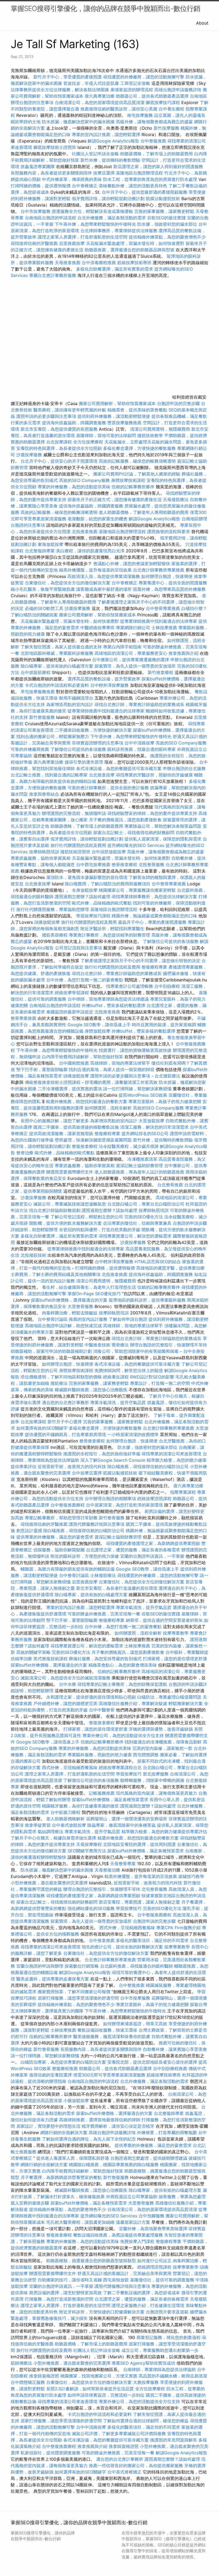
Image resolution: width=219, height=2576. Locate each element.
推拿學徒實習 (38, 1825)
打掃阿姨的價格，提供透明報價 (41, 186)
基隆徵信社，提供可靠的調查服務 (162, 2280)
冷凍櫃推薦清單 (142, 1159)
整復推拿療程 (85, 1146)
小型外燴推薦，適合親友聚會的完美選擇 (49, 1883)
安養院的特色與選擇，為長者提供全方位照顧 (59, 448)
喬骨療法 (120, 1345)
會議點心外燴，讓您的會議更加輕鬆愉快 (132, 564)
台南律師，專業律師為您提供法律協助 (159, 2369)
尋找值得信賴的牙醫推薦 (34, 243)
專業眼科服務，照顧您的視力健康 (100, 1755)
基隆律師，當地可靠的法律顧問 (106, 435)
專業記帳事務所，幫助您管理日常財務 (61, 1518)
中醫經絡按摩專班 (98, 628)
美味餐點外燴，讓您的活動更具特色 (133, 186)
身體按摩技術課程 (129, 480)
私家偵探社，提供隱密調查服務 (50, 2453)
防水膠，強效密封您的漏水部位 (167, 224)
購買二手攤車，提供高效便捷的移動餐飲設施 (76, 1127)
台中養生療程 (172, 109)
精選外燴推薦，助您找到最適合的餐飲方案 (87, 1101)
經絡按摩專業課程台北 (121, 1767)
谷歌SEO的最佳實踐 (166, 218)
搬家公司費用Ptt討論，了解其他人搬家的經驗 (137, 474)
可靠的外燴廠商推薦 (30, 749)
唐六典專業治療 (100, 96)
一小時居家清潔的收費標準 (133, 1434)
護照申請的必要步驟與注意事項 (46, 416)
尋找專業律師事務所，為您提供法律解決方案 (154, 897)
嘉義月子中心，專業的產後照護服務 (152, 922)
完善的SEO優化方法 (144, 1217)
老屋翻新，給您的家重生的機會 (97, 519)
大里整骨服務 (80, 1306)
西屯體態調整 (146, 1755)
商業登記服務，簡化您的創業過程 (169, 2337)
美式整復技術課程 (51, 1659)
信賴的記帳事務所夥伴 (133, 487)
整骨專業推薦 (24, 1018)
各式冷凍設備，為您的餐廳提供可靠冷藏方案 (119, 768)
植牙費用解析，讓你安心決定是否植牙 (118, 2126)
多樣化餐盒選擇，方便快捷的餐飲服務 (139, 448)
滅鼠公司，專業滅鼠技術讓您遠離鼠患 (70, 1204)
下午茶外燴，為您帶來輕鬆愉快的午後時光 (95, 224)
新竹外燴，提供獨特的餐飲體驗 (110, 160)
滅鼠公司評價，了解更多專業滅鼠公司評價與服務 (119, 2434)
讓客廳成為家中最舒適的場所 (104, 589)
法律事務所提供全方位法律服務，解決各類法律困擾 (60, 90)
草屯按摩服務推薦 (38, 692)
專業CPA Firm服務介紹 (178, 1928)
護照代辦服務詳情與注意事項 (97, 1524)
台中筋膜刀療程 (66, 1812)
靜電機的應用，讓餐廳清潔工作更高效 (121, 1082)
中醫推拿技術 (97, 1345)
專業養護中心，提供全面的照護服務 (173, 583)
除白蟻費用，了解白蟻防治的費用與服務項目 (108, 884)
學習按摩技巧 (129, 1774)
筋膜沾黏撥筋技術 (163, 199)
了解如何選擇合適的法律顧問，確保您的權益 (146, 2421)
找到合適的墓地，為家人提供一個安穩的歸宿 (112, 1069)
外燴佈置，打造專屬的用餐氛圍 (167, 2133)
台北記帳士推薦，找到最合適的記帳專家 (49, 775)
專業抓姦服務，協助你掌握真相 (41, 858)
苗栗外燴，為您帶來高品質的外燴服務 (169, 589)
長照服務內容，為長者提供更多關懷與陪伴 (51, 173)
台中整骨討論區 (53, 1319)
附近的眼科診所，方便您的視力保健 (85, 1556)
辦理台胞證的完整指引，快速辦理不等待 (169, 1345)
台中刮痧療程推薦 (171, 2068)
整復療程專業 (154, 967)
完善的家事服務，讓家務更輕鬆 (164, 211)
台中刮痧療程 (168, 986)
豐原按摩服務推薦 (125, 423)
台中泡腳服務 (152, 2216)
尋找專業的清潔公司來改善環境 (171, 1454)
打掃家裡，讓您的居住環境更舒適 (175, 1659)
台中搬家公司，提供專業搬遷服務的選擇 (131, 660)
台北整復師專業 (40, 551)
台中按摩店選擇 (87, 1473)
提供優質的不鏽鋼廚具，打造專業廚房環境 (65, 1434)
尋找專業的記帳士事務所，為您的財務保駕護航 (122, 1684)
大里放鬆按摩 (152, 1121)
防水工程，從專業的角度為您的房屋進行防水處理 (150, 179)
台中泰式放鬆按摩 (70, 1825)
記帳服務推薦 (102, 1793)
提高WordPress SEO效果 (143, 1095)
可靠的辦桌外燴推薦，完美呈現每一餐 (104, 1614)
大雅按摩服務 (146, 2382)
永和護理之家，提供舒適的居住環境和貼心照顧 (91, 1697)
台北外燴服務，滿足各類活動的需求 (112, 218)
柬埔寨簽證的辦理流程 (132, 90)
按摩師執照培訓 (45, 852)
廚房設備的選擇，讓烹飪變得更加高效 (65, 2293)
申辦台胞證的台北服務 (184, 768)
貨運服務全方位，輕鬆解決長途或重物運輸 (92, 211)
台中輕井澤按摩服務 (110, 685)
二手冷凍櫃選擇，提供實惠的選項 (70, 1089)
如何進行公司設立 (154, 2261)
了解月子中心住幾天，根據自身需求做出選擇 (53, 1838)
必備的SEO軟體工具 (44, 608)
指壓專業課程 (184, 1492)
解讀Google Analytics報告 (113, 141)
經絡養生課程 (117, 1377)
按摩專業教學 (176, 1633)
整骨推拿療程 (124, 865)
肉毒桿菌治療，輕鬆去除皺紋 (70, 1313)
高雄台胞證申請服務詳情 (178, 90)
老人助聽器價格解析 (65, 1819)
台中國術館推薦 (75, 1063)
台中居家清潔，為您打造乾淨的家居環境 (124, 1505)
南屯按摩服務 (141, 115)
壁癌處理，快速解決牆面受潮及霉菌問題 (93, 1140)
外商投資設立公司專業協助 (132, 2197)
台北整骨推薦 (170, 1185)
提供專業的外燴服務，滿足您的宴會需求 (55, 1537)
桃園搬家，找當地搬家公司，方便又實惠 (99, 2376)
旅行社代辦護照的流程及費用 (78, 845)
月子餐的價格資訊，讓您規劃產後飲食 (125, 820)
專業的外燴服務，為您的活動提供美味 (74, 487)
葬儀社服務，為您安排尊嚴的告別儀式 (105, 1659)
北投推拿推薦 (85, 532)
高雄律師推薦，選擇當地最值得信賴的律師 (100, 2120)
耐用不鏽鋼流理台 (76, 698)
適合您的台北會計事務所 (65, 1402)
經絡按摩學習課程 (73, 993)
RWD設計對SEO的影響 (152, 1377)
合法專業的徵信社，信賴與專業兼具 (137, 1223)
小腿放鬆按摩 (77, 2101)
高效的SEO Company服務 (84, 480)
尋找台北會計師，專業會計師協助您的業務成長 (139, 704)
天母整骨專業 (123, 1864)
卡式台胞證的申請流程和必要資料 (57, 685)
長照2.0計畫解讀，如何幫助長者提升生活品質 (90, 2389)
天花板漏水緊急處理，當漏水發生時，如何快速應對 (135, 243)
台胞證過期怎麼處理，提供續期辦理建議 (149, 2158)
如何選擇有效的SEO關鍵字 (42, 1428)
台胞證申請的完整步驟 (178, 403)
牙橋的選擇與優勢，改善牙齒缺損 (161, 1729)
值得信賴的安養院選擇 (50, 2075)
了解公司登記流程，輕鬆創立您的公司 (87, 1217)
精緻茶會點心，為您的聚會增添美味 (123, 1665)
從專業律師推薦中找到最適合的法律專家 (159, 621)
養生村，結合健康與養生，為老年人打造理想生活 (89, 1287)
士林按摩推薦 (164, 628)
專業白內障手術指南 (122, 647)
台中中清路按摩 (140, 743)
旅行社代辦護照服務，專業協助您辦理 (53, 909)
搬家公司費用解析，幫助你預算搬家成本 (117, 403)
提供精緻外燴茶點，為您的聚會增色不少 (167, 237)
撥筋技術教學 (151, 435)
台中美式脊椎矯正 (125, 2472)
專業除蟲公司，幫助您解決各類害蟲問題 (163, 826)
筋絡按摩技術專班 (135, 263)
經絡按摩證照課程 (155, 1499)
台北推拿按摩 (102, 775)
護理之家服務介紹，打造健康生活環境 (148, 2305)
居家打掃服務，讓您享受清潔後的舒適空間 (78, 1998)
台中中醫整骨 (102, 1710)
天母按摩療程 (89, 1844)
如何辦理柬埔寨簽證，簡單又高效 (135, 2024)
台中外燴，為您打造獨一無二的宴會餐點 (85, 980)
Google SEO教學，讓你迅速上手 (99, 1025)
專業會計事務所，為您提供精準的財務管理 (109, 935)
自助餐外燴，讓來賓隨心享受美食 (175, 2049)
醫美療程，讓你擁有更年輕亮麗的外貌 (70, 410)
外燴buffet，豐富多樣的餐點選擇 (114, 1005)
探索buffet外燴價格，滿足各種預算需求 (110, 1800)
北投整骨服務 (151, 865)
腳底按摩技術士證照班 (55, 147)
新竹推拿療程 (161, 672)
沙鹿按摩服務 (30, 455)
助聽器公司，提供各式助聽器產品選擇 (152, 96)
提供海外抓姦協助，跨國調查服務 (74, 423)
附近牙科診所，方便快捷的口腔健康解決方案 (102, 2312)
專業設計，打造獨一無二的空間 (160, 1383)
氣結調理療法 (50, 1832)
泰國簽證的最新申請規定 (70, 1012)
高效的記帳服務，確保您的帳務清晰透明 (137, 461)
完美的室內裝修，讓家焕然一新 (162, 1748)
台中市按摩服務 (36, 211)
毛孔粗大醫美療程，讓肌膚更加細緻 (80, 2222)
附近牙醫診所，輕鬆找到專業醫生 (112, 929)
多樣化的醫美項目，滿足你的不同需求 (152, 1940)
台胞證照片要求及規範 (167, 2312)
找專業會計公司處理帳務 (130, 986)
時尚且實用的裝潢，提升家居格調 (164, 1025)
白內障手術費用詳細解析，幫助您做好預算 (83, 1057)
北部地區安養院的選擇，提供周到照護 (139, 1844)
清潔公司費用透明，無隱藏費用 (160, 429)
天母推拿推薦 (68, 263)
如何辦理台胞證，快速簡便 (167, 576)
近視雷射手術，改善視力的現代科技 (72, 1467)
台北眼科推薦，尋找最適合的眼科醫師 (136, 1966)
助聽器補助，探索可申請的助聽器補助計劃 (51, 1351)
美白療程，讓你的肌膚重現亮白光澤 (90, 551)
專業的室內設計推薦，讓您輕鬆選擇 (106, 134)
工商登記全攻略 (135, 83)
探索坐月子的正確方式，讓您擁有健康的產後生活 (115, 500)
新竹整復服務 (42, 717)
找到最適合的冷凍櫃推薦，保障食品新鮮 (163, 1742)
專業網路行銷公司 (133, 628)
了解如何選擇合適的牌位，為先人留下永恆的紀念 (89, 2139)
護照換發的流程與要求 (169, 532)
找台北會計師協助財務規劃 (55, 1210)
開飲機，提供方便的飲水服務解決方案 (65, 1223)
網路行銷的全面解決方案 (64, 2133)
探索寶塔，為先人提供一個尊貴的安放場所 (135, 666)
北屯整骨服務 (155, 1889)
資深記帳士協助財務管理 (139, 1166)
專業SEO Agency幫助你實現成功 (143, 2363)
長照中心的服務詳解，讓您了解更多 (55, 1121)
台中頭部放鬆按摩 (109, 852)
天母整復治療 (107, 1870)
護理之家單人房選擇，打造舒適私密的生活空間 (83, 237)
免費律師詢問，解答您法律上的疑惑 (129, 1370)
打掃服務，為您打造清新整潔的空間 (59, 2299)
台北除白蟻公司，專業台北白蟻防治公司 (146, 1204)
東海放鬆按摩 (51, 544)
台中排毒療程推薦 (99, 263)
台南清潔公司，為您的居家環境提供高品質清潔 (100, 102)
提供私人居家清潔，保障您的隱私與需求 (163, 839)
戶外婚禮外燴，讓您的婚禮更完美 (65, 1703)
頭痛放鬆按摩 (48, 922)
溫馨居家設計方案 (133, 2222)
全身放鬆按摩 (85, 890)
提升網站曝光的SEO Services (136, 845)
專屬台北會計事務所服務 (53, 275)
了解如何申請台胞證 (128, 1319)
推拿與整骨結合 (44, 794)
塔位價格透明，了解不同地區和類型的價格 (61, 1377)
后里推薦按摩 (73, 243)
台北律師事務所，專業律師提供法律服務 (119, 231)
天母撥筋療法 (176, 500)
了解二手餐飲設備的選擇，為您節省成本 (142, 2293)
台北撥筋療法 (167, 1076)
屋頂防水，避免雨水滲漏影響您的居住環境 (87, 877)
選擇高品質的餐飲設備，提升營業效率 (104, 679)
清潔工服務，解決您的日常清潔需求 (154, 1127)
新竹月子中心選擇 (65, 1422)
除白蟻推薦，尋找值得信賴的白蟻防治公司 (148, 1467)
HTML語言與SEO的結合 (158, 1262)
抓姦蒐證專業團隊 (38, 167)
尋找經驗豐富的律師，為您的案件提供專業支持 (152, 813)
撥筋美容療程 (55, 935)
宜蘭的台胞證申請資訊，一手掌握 (152, 1556)
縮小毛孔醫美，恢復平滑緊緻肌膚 (43, 589)
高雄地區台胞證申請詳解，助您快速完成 (63, 1326)
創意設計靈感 (29, 1531)
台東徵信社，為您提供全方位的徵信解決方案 (68, 583)
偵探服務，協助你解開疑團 (59, 1550)
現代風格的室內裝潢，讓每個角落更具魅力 (157, 1793)
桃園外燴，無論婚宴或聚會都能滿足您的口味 (154, 916)
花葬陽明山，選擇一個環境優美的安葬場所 (127, 1819)
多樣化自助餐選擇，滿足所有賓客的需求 (115, 269)
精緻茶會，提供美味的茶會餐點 (137, 410)
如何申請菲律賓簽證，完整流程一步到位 (106, 2395)
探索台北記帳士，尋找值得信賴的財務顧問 (134, 833)
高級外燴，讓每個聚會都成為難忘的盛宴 (154, 122)
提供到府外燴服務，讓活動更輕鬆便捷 (114, 416)
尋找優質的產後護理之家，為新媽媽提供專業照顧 (153, 1543)
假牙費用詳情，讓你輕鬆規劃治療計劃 (108, 199)
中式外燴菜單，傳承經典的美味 (72, 179)
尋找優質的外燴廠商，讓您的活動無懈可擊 (144, 77)
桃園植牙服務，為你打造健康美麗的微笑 (80, 1806)
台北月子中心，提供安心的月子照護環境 (59, 461)
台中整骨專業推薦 (163, 608)
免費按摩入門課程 (138, 2241)
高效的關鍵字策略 (33, 1652)
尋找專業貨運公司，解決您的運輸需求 (135, 1236)
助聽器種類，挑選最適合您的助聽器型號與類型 (91, 2261)
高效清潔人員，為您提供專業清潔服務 (104, 576)
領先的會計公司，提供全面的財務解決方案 (122, 1947)
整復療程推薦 (65, 2068)
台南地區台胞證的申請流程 (50, 218)
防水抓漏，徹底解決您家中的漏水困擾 (78, 122)
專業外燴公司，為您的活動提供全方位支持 (123, 1735)
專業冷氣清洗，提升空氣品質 (118, 1402)
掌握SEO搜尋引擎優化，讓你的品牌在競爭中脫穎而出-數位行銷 (105, 8)
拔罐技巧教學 (191, 1876)
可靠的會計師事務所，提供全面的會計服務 (108, 788)
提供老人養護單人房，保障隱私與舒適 (73, 2158)
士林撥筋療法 (103, 1575)
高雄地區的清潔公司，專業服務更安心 (131, 653)
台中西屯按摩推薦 (94, 865)
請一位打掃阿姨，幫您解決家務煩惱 (137, 1089)
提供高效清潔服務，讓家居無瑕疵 (61, 1134)
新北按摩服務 (156, 1774)
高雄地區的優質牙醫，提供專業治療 (170, 1268)
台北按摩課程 (60, 442)
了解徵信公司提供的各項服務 (78, 749)
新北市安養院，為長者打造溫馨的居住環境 (117, 1588)
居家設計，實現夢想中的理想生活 (48, 2126)
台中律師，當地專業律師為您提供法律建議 (108, 999)
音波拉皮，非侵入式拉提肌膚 (91, 83)
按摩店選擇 (105, 173)
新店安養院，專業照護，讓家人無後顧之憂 (139, 1902)
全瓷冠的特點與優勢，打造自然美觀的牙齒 (100, 1230)
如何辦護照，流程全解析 (108, 1108)
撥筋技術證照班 (76, 852)
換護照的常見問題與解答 (174, 2440)
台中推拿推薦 (102, 1940)
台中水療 (68, 1684)
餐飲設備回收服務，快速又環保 (107, 2030)
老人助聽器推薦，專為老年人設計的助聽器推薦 (139, 1172)
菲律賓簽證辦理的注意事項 (97, 743)
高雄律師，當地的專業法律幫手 (120, 1063)
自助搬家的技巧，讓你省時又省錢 (70, 2280)
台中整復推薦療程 (68, 1505)
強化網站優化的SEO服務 (91, 1908)
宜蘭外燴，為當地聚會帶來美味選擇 (153, 2229)
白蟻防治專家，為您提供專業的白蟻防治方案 (63, 2062)
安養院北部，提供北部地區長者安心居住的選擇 (152, 2062)
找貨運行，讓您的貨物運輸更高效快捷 (135, 1050)
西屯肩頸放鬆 (117, 2280)
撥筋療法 (59, 1383)
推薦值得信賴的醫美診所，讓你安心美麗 (119, 109)
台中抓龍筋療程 (36, 672)
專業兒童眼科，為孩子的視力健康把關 (165, 1101)
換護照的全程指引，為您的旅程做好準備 (102, 1454)
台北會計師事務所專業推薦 (159, 570)
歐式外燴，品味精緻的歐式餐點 (102, 903)
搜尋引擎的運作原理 (84, 762)
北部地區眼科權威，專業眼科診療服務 (57, 653)
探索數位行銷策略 (82, 1966)
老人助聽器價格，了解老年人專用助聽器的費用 (144, 512)
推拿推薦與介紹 (183, 653)
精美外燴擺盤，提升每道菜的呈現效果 (95, 570)
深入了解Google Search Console (113, 1460)
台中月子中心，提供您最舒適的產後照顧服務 (144, 192)
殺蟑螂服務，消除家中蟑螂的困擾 (152, 1780)
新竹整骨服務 (112, 1518)
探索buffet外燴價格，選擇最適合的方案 (69, 1300)
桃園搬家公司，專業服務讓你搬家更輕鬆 (137, 890)
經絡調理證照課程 (154, 2267)
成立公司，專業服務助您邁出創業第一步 (160, 2350)
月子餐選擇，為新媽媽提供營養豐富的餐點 (61, 2177)
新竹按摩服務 (166, 128)
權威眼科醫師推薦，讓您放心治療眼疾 (91, 1390)
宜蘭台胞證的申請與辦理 (40, 1966)
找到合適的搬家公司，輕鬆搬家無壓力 (53, 736)
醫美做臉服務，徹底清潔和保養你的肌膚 (112, 2036)
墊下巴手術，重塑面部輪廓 (42, 1069)
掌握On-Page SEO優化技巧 (94, 1294)
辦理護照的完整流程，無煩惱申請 (74, 813)
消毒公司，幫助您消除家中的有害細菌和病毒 (136, 1351)
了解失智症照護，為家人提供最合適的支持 (61, 647)
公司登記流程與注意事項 (79, 948)
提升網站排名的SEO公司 (145, 1134)
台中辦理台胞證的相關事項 (110, 1499)
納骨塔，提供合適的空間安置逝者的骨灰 (164, 1620)
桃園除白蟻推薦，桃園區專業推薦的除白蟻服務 (114, 2165)
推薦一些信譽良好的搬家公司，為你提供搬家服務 (136, 2466)
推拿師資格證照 (45, 2376)
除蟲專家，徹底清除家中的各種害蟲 (122, 1825)
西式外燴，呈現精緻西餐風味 (70, 1767)
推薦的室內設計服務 (88, 1319)
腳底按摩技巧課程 (164, 102)
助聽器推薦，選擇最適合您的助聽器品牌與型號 (130, 250)
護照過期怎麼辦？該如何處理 (83, 897)
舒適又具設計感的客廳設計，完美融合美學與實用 (124, 2273)
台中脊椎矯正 (85, 186)
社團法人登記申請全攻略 (95, 154)
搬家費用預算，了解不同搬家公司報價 (74, 1992)
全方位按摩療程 (88, 442)
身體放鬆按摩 (98, 1031)
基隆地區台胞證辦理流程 (139, 173)
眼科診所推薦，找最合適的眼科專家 (142, 749)
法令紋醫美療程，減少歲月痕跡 (129, 1146)
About (202, 23)
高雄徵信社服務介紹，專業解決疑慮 (133, 1703)
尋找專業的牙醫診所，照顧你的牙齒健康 (154, 775)
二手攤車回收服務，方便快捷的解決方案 (93, 730)
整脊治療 (25, 1153)
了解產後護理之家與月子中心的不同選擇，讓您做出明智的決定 (140, 961)
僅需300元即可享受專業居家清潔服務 (109, 2075)
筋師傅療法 (21, 2363)
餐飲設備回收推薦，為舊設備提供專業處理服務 (118, 2235)
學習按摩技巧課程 (94, 916)
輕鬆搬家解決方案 (186, 1703)
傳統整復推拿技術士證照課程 (53, 1082)
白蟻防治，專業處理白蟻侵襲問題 (169, 1697)
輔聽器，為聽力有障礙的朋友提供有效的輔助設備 (68, 1569)
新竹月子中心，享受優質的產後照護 (68, 77)
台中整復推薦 (153, 141)
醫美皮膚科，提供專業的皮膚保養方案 (53, 1979)
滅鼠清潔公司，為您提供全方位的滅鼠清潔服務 (65, 1678)
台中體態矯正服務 (28, 2382)
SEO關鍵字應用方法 (87, 1851)
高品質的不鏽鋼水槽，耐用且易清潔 (173, 2376)
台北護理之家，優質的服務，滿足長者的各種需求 (133, 1550)
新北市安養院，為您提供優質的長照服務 (59, 429)
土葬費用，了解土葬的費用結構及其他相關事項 (56, 1274)
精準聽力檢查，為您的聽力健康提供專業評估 (164, 1832)
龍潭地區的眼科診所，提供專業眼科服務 (147, 1300)
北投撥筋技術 (33, 1255)
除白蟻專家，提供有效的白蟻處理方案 (57, 666)
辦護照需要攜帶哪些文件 (70, 1172)
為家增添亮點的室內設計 (70, 704)
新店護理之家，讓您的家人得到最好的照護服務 (158, 167)
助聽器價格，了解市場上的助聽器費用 (157, 154)
